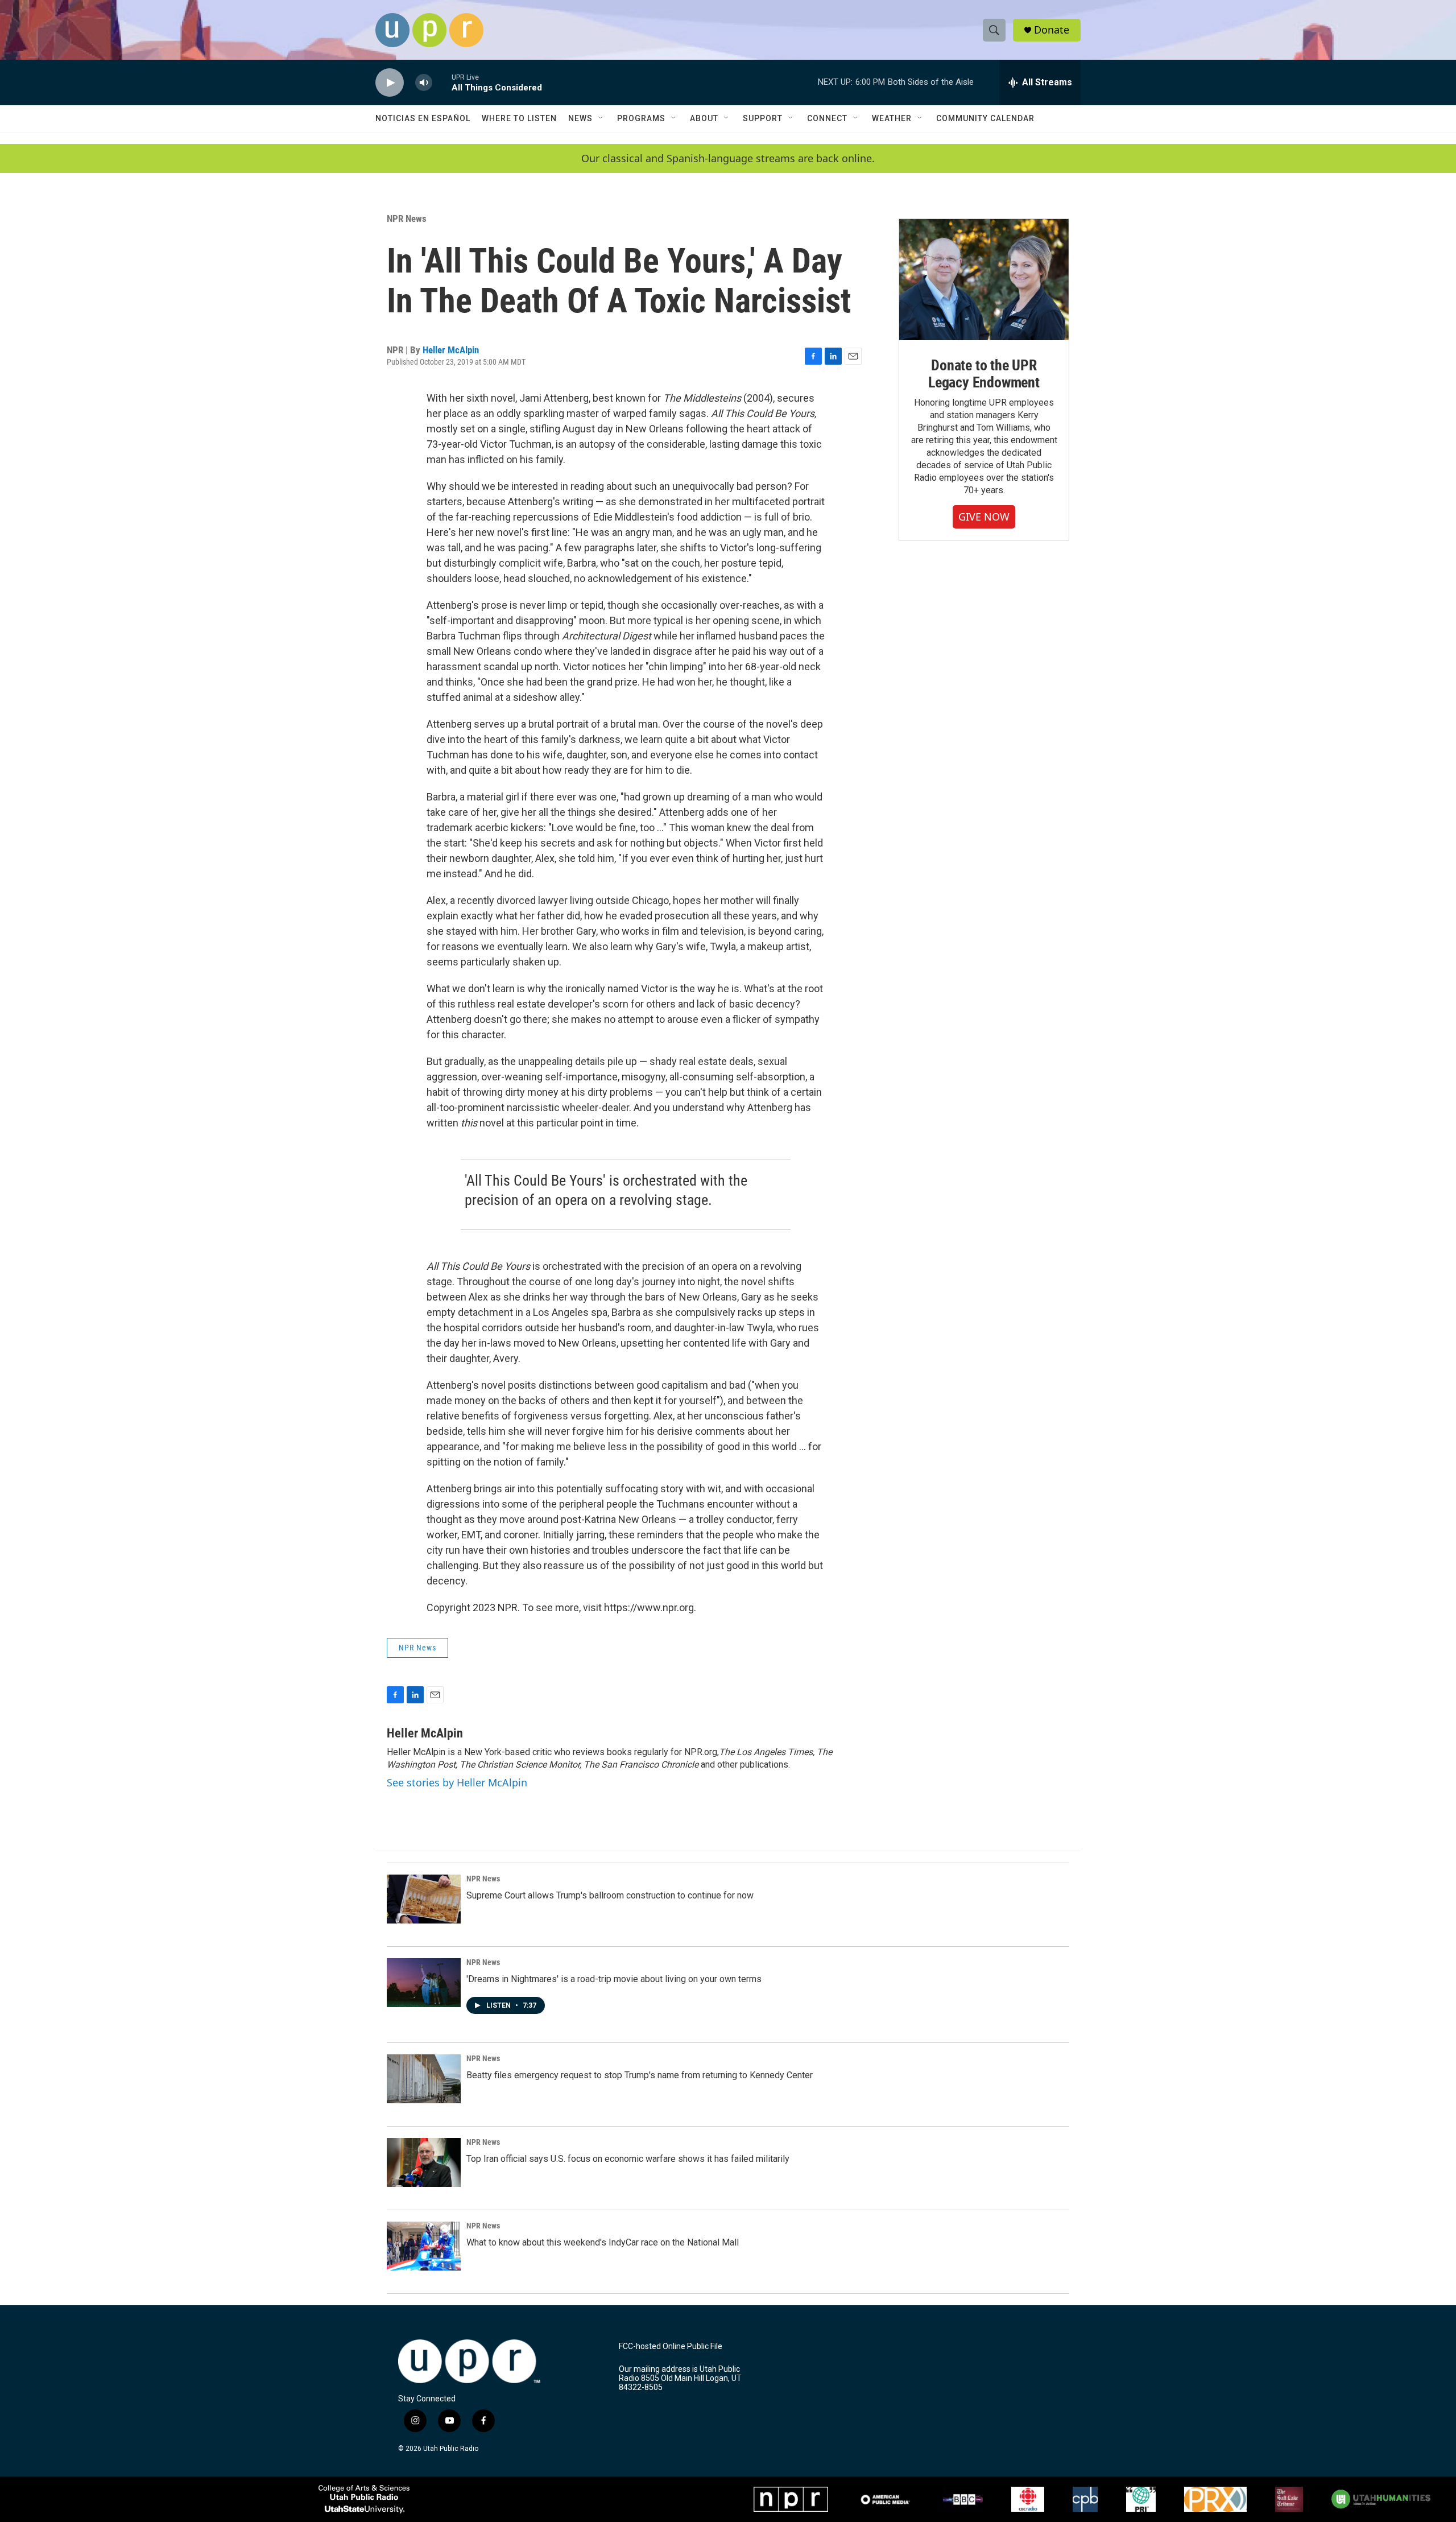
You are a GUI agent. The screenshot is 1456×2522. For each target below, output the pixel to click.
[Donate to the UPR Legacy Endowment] (984, 280)
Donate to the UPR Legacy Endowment (984, 374)
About (704, 118)
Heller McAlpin (451, 350)
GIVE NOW (984, 517)
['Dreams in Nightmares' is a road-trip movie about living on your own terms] (424, 1983)
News (580, 118)
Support (763, 118)
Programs (641, 118)
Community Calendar (985, 118)
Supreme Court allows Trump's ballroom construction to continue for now (610, 1895)
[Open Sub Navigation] (601, 118)
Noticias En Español (423, 118)
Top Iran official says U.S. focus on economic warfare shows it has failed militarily (628, 2159)
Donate (1052, 30)
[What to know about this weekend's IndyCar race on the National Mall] (424, 2246)
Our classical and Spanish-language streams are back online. (728, 158)
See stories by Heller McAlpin (457, 1782)
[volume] (424, 83)
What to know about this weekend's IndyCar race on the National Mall (603, 2242)
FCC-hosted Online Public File (671, 2346)
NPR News (407, 218)
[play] (390, 83)
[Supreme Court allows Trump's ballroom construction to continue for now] (424, 1899)
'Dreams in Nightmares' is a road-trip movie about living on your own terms (614, 1979)
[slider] (442, 82)
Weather (892, 118)
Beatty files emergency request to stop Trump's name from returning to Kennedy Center (640, 2075)
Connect (827, 118)
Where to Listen (519, 118)
